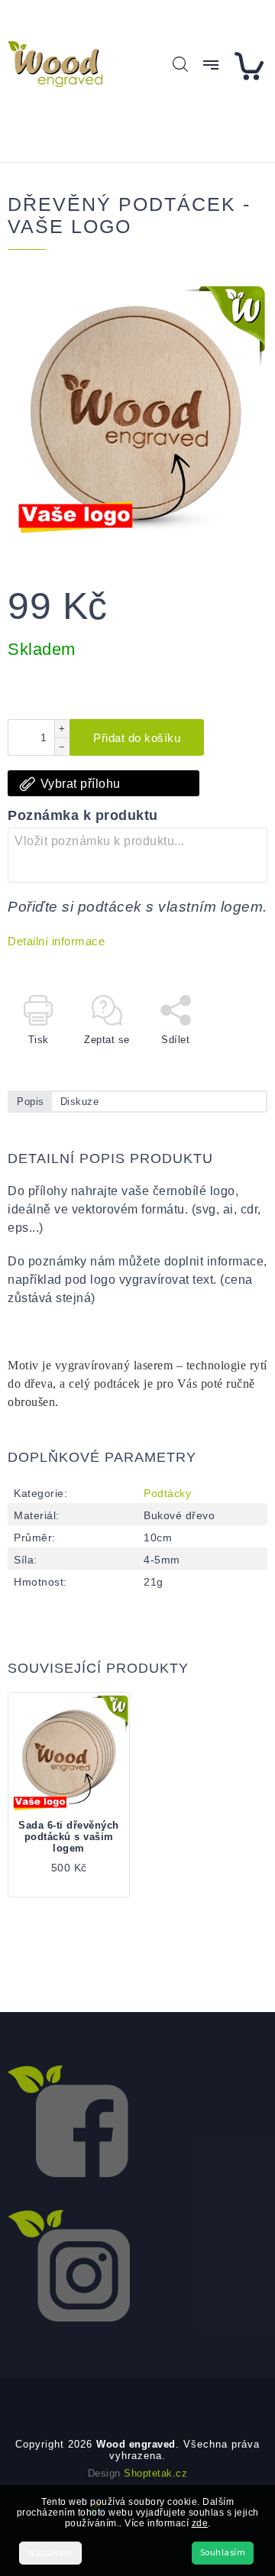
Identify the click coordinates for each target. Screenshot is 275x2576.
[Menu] (211, 65)
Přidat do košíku (137, 738)
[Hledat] (180, 64)
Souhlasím (223, 2553)
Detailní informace (56, 941)
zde (200, 2523)
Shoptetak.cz (155, 2473)
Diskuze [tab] (80, 1102)
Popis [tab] (31, 1102)
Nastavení (50, 2553)
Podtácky (167, 1493)
